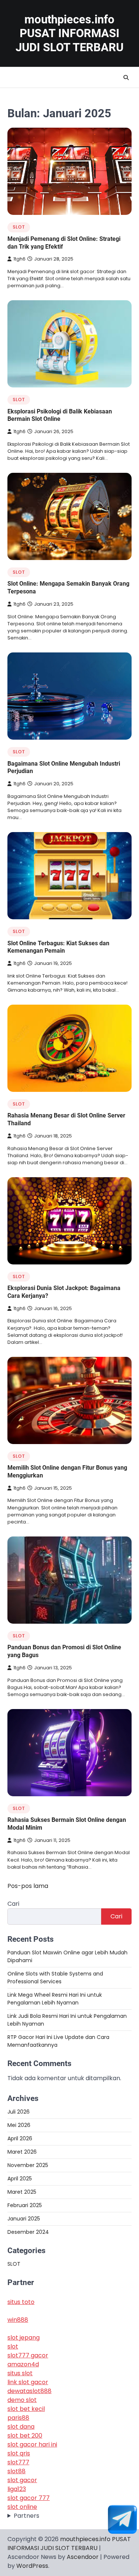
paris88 (18, 2418)
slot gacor (22, 2480)
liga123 (17, 2489)
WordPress (32, 2566)
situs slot (20, 2373)
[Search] (126, 78)
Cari (13, 1904)
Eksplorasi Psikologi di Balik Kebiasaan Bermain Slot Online (60, 415)
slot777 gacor (28, 2355)
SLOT (19, 227)
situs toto (21, 2302)
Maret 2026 (22, 2152)
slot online (22, 2507)
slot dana (21, 2427)
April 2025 (20, 2179)
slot (13, 2346)
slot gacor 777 (29, 2498)
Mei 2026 (19, 2125)
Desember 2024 (28, 2232)
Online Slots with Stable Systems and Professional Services (55, 1978)
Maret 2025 (22, 2192)
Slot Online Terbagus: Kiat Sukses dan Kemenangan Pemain (58, 947)
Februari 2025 (25, 2205)
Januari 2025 (24, 2219)
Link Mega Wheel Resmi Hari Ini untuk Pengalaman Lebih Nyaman (55, 1999)
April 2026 (20, 2138)
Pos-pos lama (28, 1886)
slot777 (18, 2462)
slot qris (19, 2453)
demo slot (22, 2400)
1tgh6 (19, 259)
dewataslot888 (29, 2391)
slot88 (16, 2471)
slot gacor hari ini (32, 2444)
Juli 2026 (19, 2112)
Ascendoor (83, 2557)
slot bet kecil (26, 2409)
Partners (27, 2516)
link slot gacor (28, 2382)
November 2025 (28, 2165)
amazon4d (23, 2364)
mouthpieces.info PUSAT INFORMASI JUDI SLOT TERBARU (69, 33)
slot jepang (24, 2338)
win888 (18, 2320)
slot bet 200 (25, 2436)
